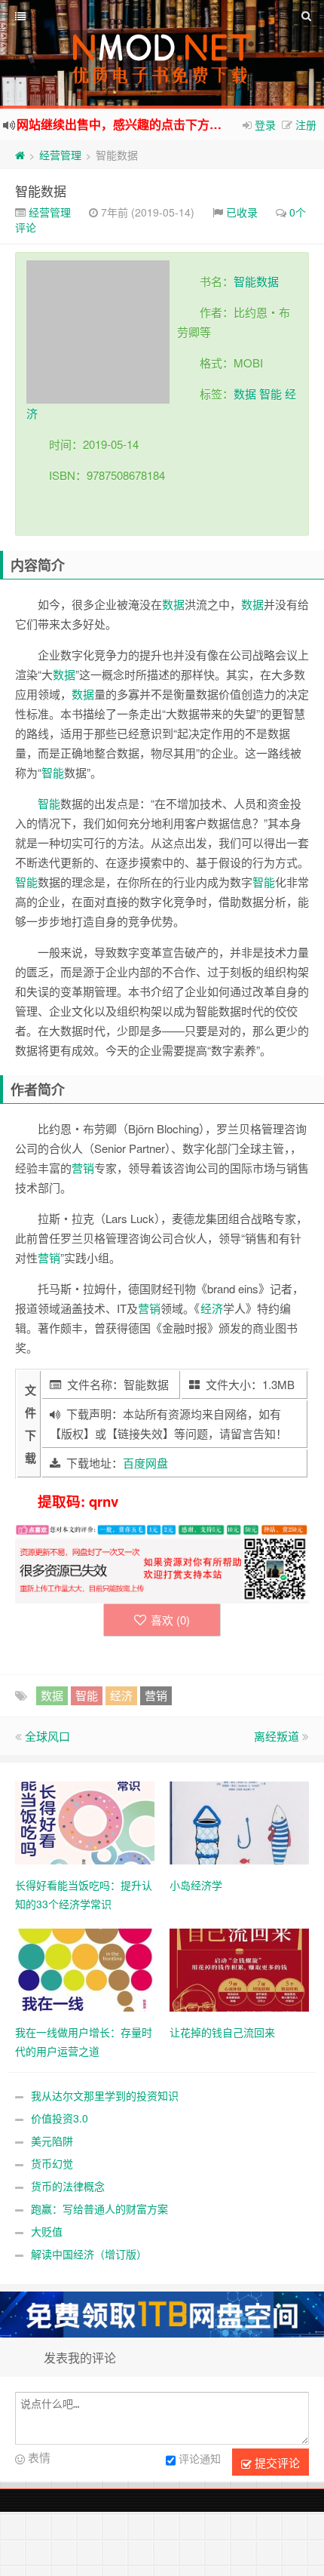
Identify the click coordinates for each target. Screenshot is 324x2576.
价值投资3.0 (60, 2118)
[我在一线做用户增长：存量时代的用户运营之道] (85, 1969)
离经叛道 (277, 1736)
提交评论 (276, 2462)
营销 (83, 1168)
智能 (245, 281)
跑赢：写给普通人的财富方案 (99, 2209)
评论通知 (200, 2459)
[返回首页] (20, 155)
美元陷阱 (52, 2141)
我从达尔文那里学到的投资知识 (105, 2095)
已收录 (242, 212)
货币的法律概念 (68, 2186)
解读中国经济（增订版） (89, 2254)
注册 (306, 124)
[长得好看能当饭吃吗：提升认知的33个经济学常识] (85, 1821)
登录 (265, 124)
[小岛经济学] (239, 1821)
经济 (212, 1308)
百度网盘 (145, 1463)
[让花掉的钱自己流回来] (239, 1969)
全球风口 (47, 1736)
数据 (267, 281)
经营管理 (60, 155)
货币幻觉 (52, 2163)
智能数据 (41, 191)
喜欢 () (170, 1620)
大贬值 (47, 2231)
